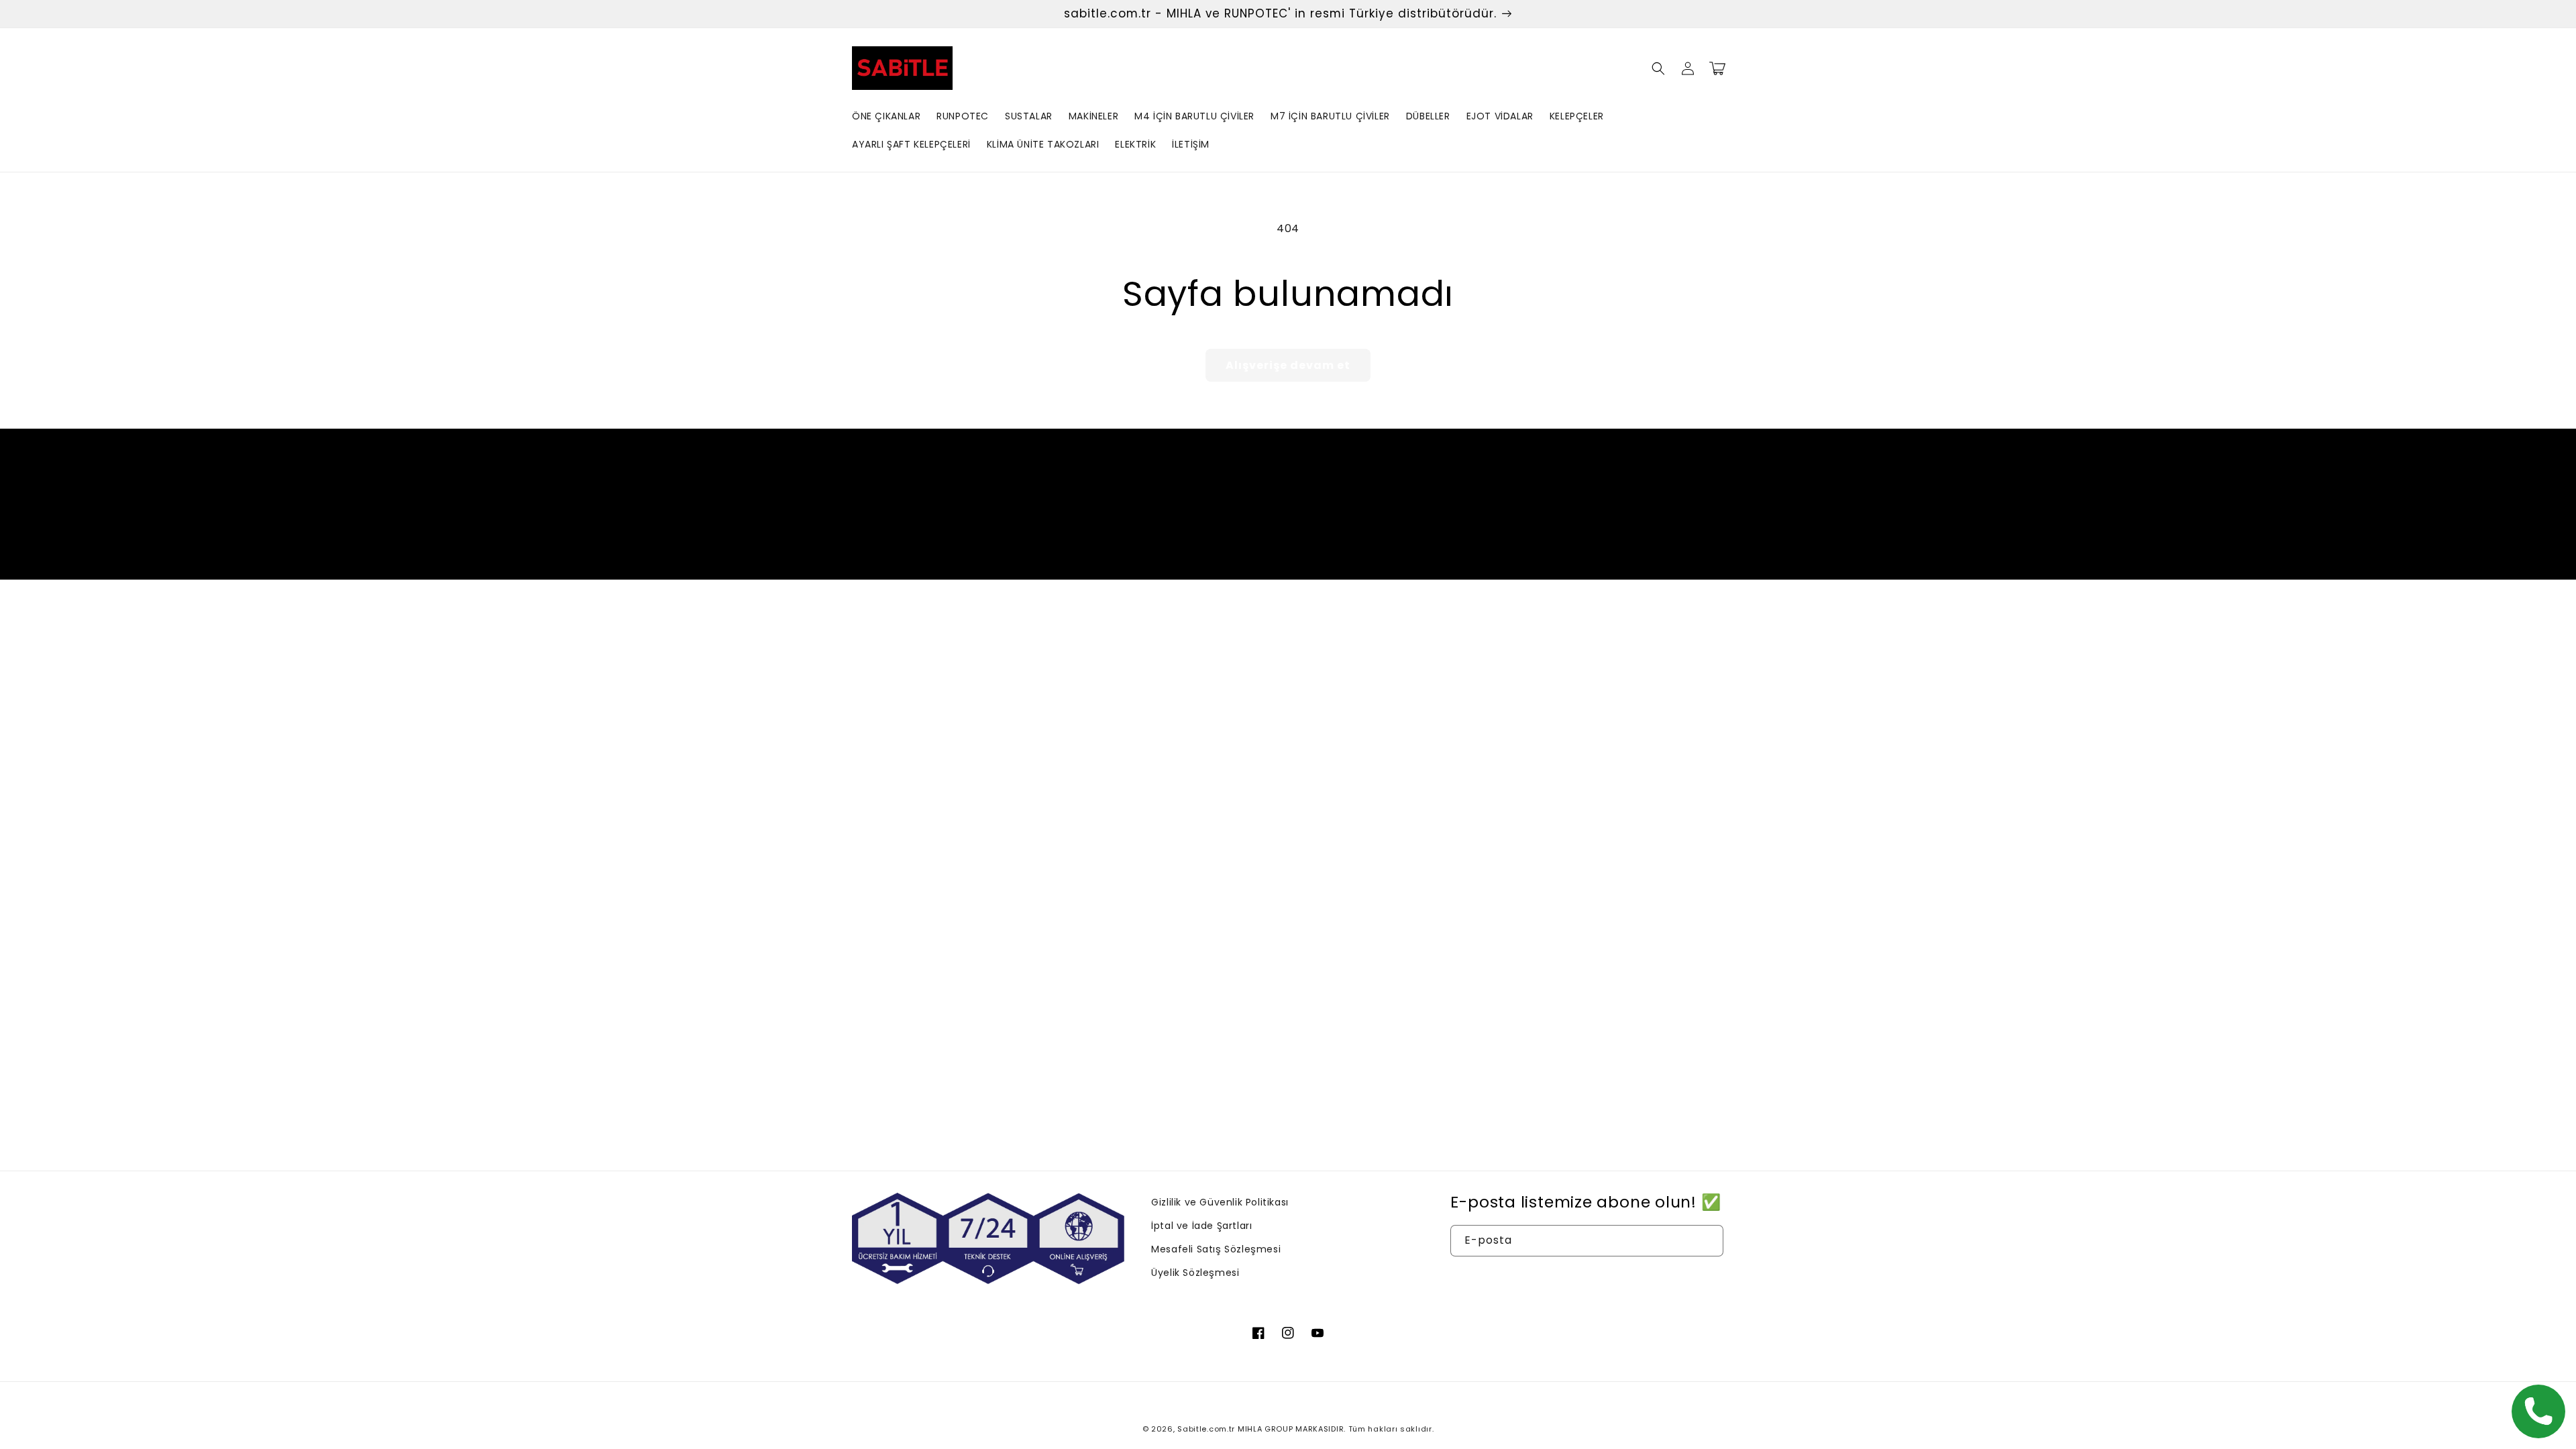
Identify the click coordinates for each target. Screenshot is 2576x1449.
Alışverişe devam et (1288, 365)
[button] (1658, 68)
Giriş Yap (1587, 1280)
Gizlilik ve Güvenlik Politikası (1220, 1202)
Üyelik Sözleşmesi (1195, 1273)
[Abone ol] (1393, 529)
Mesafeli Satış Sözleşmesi (1216, 1249)
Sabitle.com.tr (1206, 1429)
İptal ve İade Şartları (1201, 1226)
